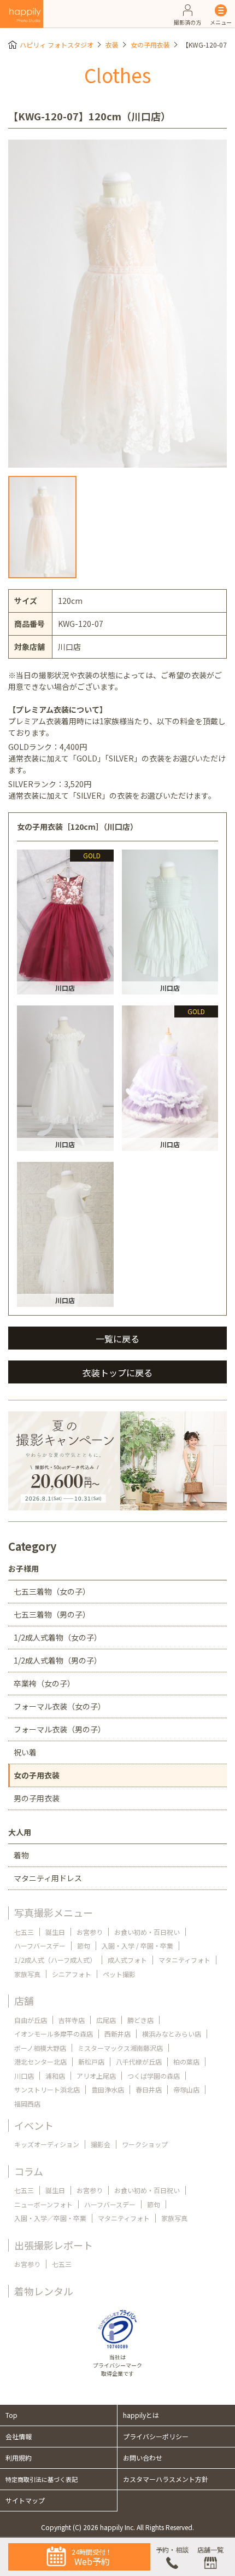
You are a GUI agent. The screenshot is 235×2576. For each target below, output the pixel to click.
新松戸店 (91, 2062)
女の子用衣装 (150, 45)
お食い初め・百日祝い (147, 1932)
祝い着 (25, 1752)
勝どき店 (140, 2020)
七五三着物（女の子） (52, 1591)
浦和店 (55, 2076)
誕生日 (55, 1932)
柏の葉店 (186, 2062)
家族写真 (27, 1974)
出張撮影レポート (54, 2245)
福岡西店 (27, 2104)
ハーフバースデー (40, 1946)
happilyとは (141, 2415)
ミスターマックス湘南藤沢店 (120, 2048)
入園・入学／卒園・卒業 (50, 2218)
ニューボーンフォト (43, 2204)
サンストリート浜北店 (47, 2089)
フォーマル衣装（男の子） (60, 1729)
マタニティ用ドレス (48, 1878)
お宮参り (90, 1932)
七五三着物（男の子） (52, 1614)
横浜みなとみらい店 (172, 2034)
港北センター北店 (40, 2062)
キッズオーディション (47, 2144)
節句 (84, 1946)
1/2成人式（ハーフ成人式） (55, 1960)
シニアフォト (72, 1974)
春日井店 (149, 2089)
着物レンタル (44, 2291)
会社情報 (19, 2436)
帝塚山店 (186, 2089)
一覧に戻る (117, 1339)
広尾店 (106, 2020)
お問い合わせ (143, 2458)
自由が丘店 (31, 2020)
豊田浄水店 (108, 2089)
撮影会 (101, 2144)
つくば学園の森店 (154, 2076)
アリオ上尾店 (96, 2076)
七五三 (24, 1932)
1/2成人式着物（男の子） (58, 1660)
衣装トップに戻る (117, 1373)
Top (11, 2415)
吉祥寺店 (72, 2020)
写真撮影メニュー (54, 1912)
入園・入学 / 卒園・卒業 (137, 1946)
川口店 (24, 2076)
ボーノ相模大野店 (40, 2048)
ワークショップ (145, 2144)
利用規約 (19, 2458)
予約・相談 (172, 2549)
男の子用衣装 (37, 1798)
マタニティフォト (184, 1960)
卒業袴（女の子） (44, 1683)
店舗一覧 (210, 2549)
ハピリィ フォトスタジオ (57, 45)
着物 (21, 1855)
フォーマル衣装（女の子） (60, 1706)
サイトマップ (25, 2500)
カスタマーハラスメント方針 (166, 2479)
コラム (29, 2171)
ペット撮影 (119, 1974)
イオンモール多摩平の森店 (54, 2034)
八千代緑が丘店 (139, 2062)
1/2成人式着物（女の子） (58, 1637)
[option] (117, 304)
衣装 (112, 45)
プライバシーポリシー (156, 2436)
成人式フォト (127, 1960)
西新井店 (117, 2034)
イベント (34, 2125)
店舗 (24, 2001)
